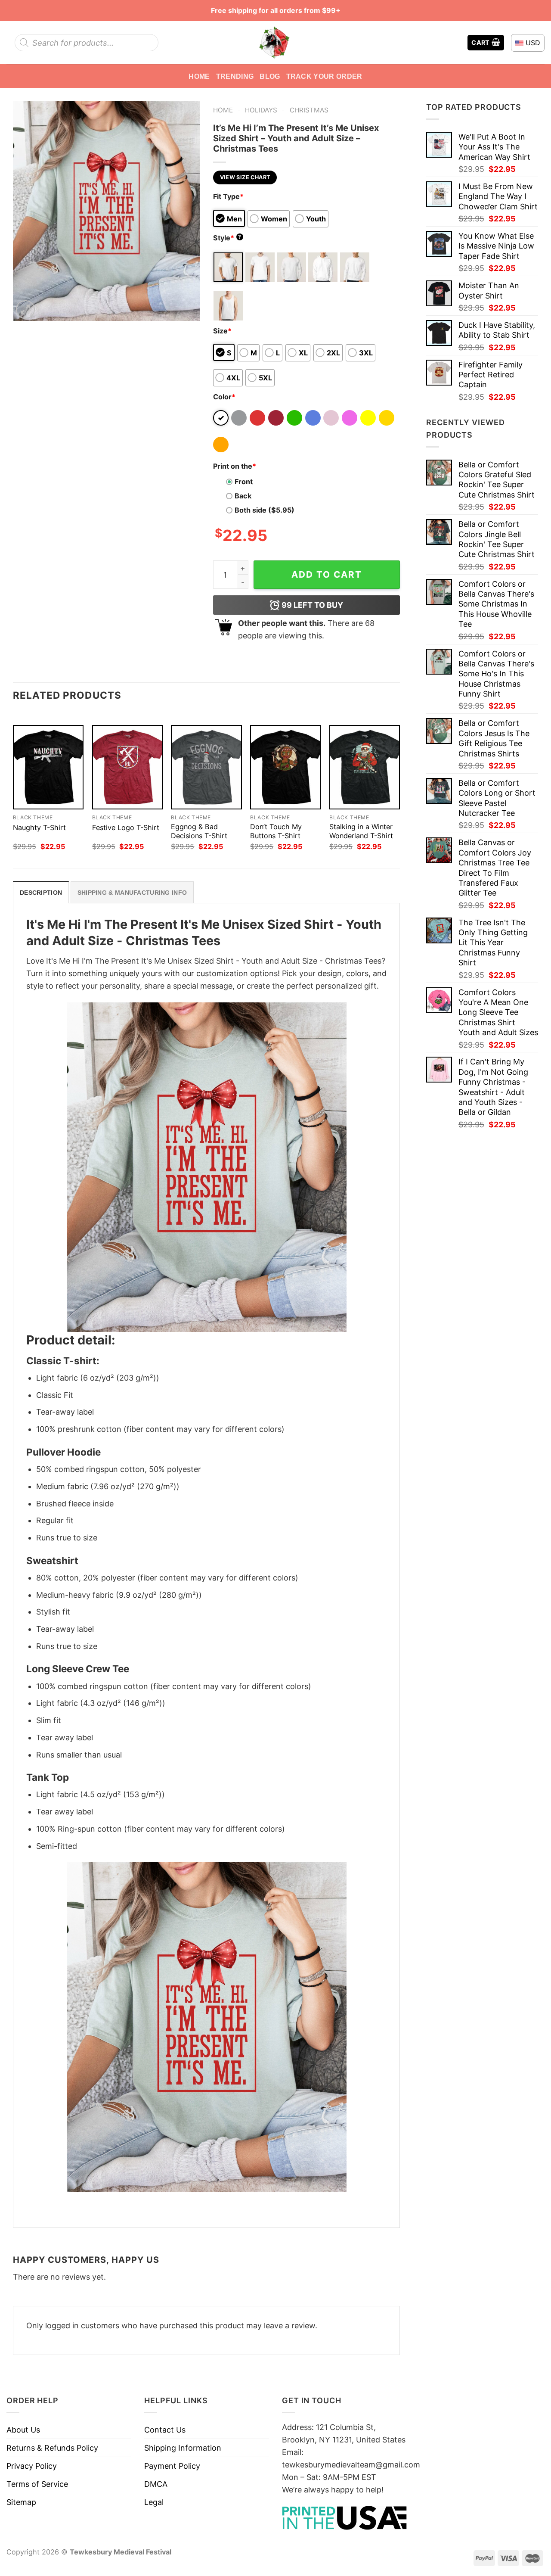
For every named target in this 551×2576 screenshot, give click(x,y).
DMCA (156, 2484)
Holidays (261, 110)
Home (199, 76)
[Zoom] (25, 310)
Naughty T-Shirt (39, 828)
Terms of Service (37, 2484)
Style (227, 238)
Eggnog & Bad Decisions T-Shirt (199, 831)
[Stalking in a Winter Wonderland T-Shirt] (365, 767)
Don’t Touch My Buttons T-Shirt (276, 831)
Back (243, 496)
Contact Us (165, 2430)
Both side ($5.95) (265, 510)
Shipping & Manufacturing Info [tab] (132, 893)
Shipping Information (183, 2448)
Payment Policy (172, 2466)
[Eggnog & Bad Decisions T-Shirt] (206, 767)
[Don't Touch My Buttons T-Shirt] (285, 767)
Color (224, 397)
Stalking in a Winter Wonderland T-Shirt (361, 831)
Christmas (309, 110)
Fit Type (228, 196)
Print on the (235, 466)
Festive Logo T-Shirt (126, 828)
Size (222, 331)
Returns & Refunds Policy (52, 2448)
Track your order (324, 76)
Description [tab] (41, 893)
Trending (235, 76)
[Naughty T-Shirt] (48, 767)
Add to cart (327, 574)
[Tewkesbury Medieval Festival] (275, 43)
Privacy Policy (32, 2466)
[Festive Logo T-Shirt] (127, 767)
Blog (270, 76)
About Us (23, 2430)
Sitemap (21, 2502)
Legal (154, 2502)
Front (244, 482)
